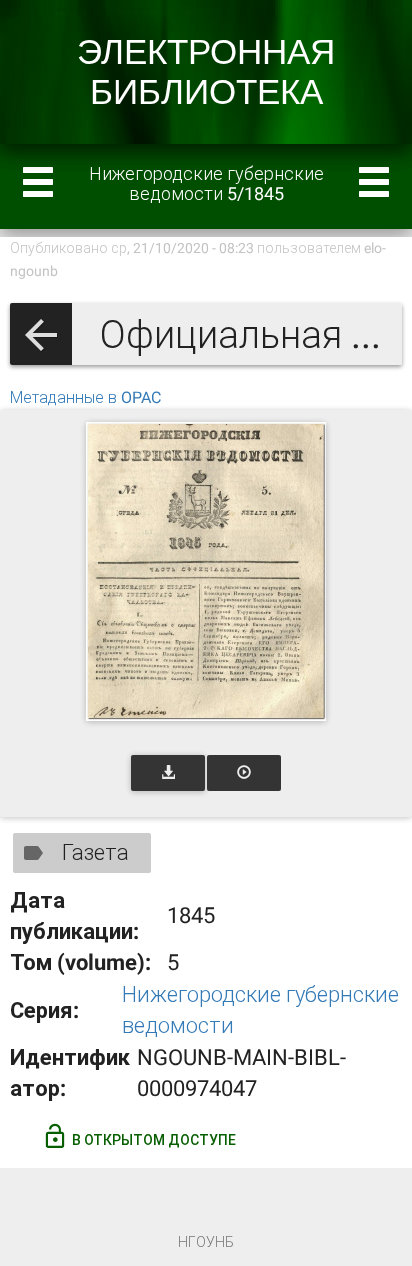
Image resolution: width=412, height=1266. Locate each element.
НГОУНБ (206, 1242)
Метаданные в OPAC (85, 397)
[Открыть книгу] (206, 571)
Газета (95, 852)
